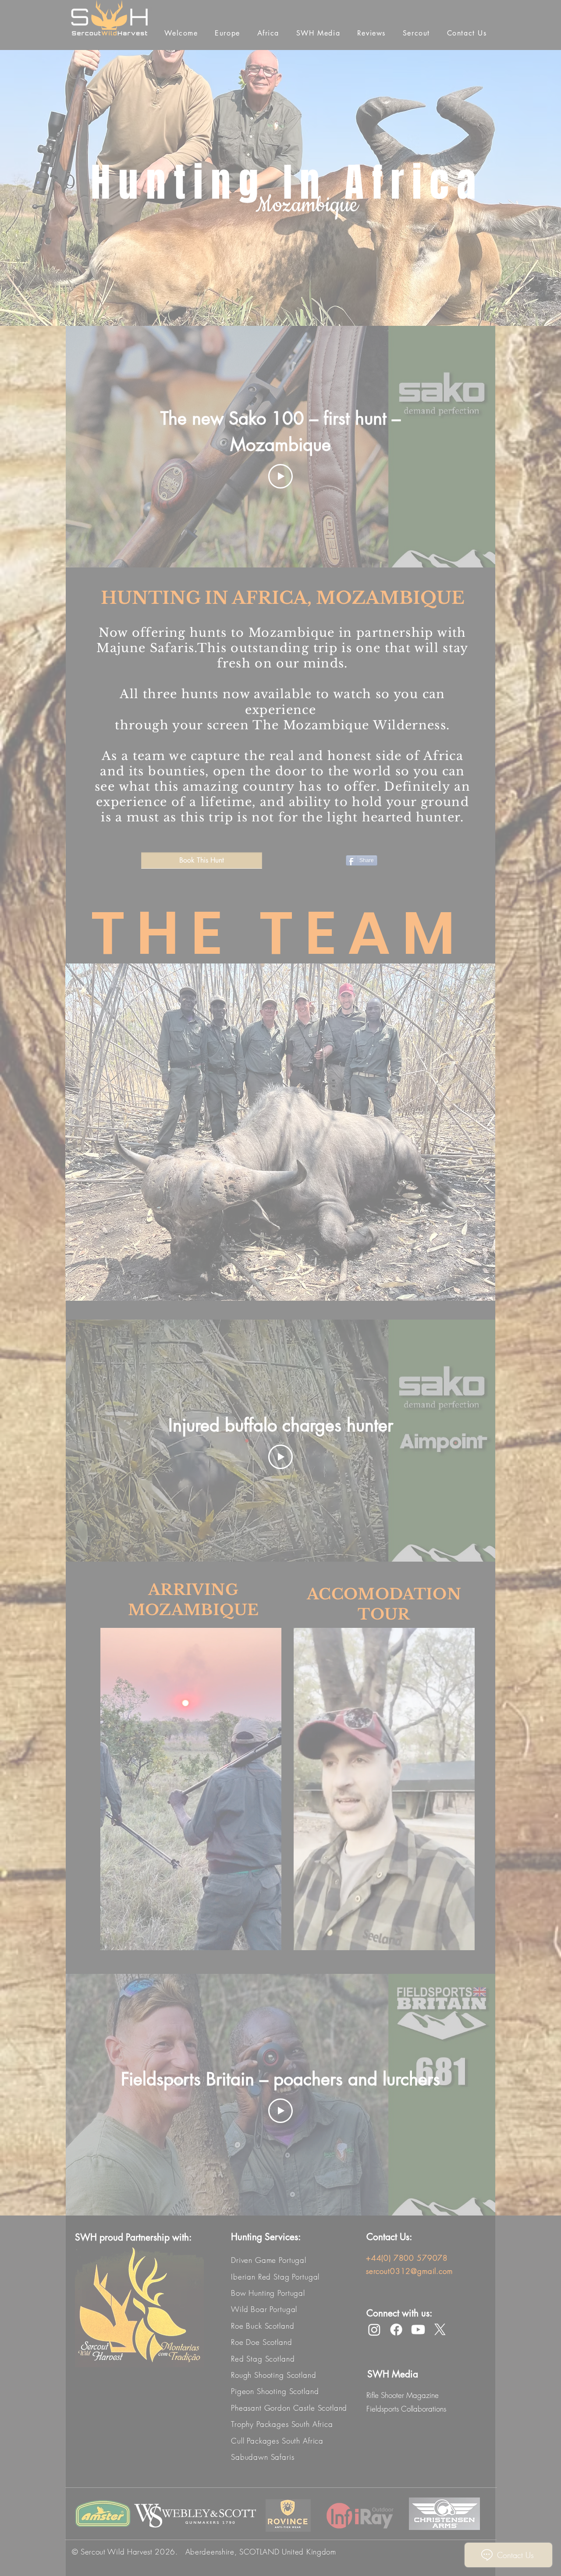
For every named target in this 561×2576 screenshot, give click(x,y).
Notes (363, 341)
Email (363, 295)
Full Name (369, 246)
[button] (540, 18)
